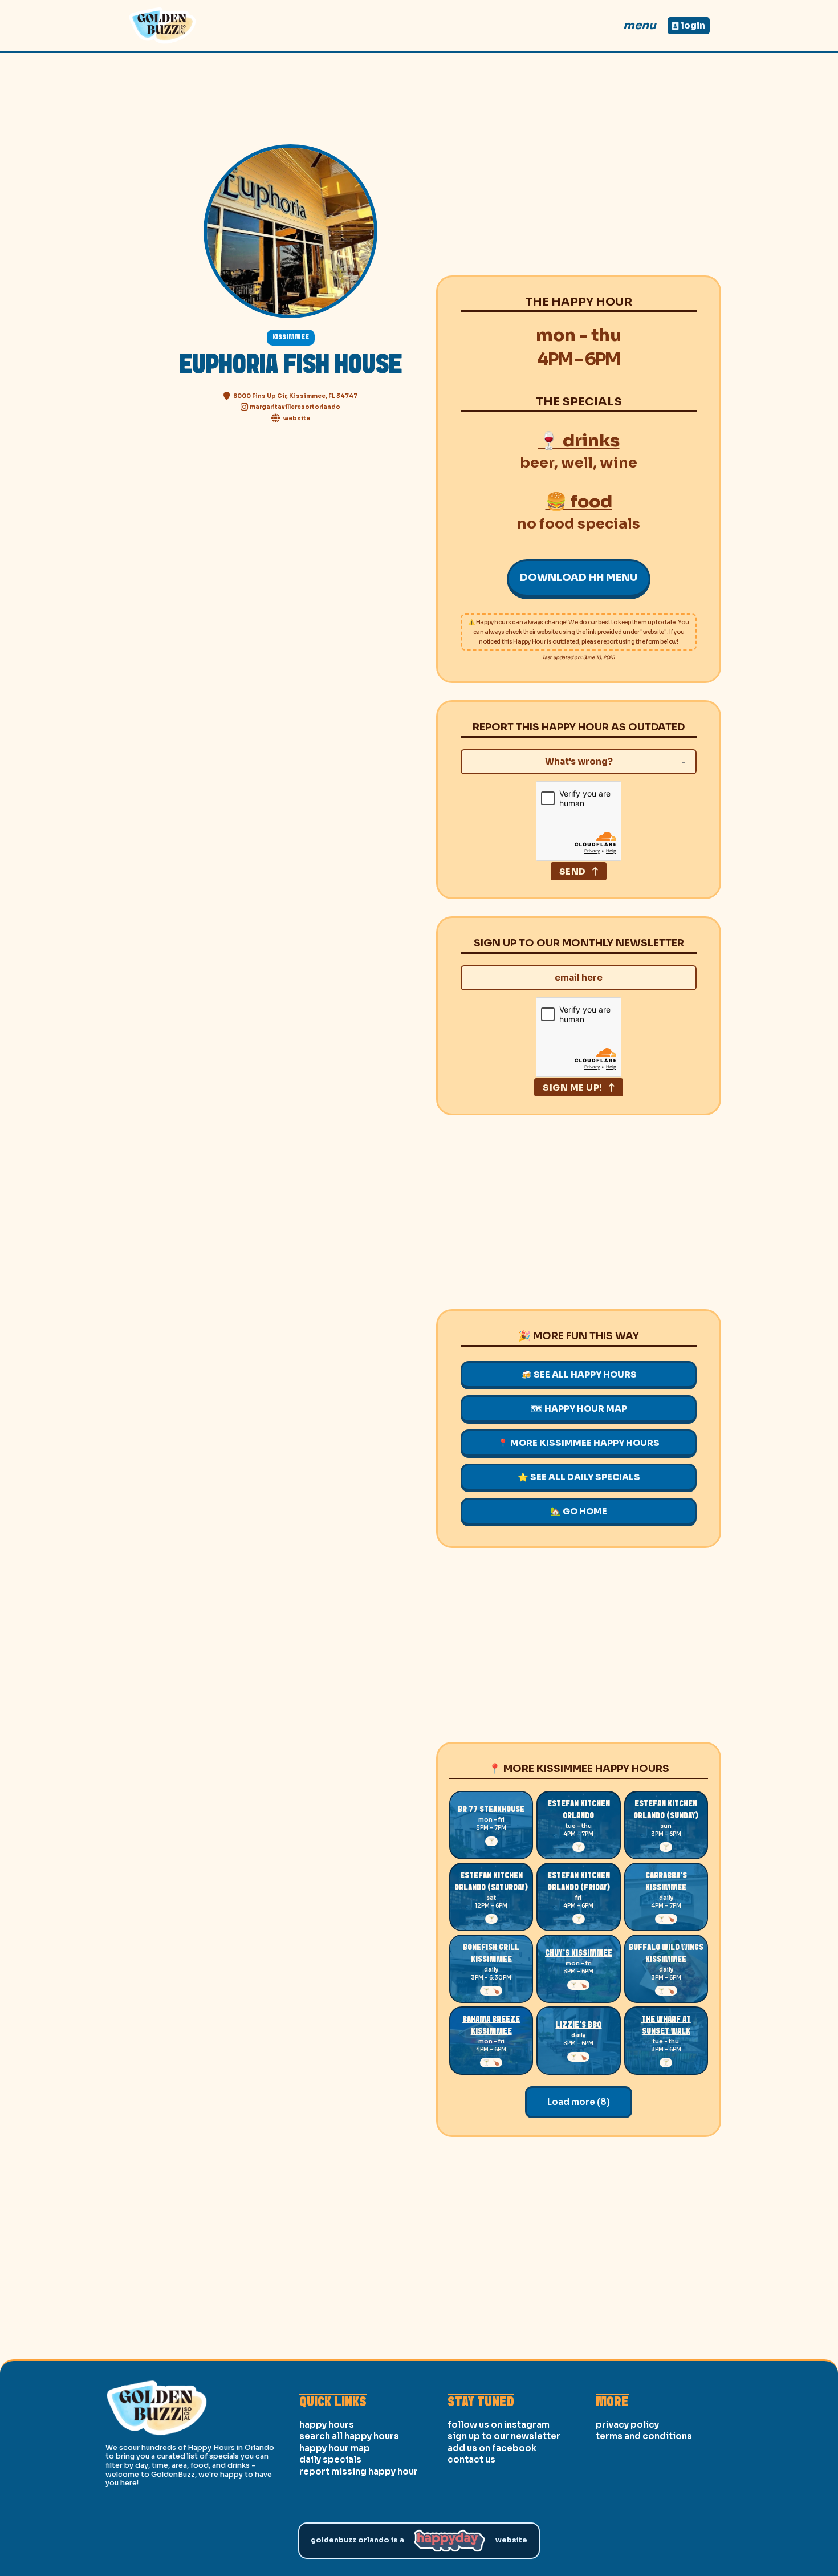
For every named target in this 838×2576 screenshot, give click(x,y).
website (297, 418)
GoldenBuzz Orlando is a (357, 2540)
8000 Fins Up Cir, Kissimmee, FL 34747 (295, 396)
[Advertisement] (579, 178)
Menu (640, 25)
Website (511, 2540)
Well (577, 463)
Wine (619, 463)
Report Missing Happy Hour (359, 2471)
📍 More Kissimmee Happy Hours (579, 1443)
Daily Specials (330, 2459)
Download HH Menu (579, 578)
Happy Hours (327, 2425)
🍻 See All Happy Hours (579, 1374)
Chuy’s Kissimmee (579, 1953)
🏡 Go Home (579, 1511)
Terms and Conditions (644, 2436)
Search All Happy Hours (349, 2436)
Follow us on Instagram (499, 2425)
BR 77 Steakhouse (491, 1810)
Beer (537, 463)
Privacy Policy (627, 2425)
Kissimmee (291, 337)
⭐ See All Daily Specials (579, 1477)
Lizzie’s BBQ (578, 2025)
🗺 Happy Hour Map (579, 1409)
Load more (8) (579, 2102)
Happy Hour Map (335, 2448)
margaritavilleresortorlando (295, 407)
